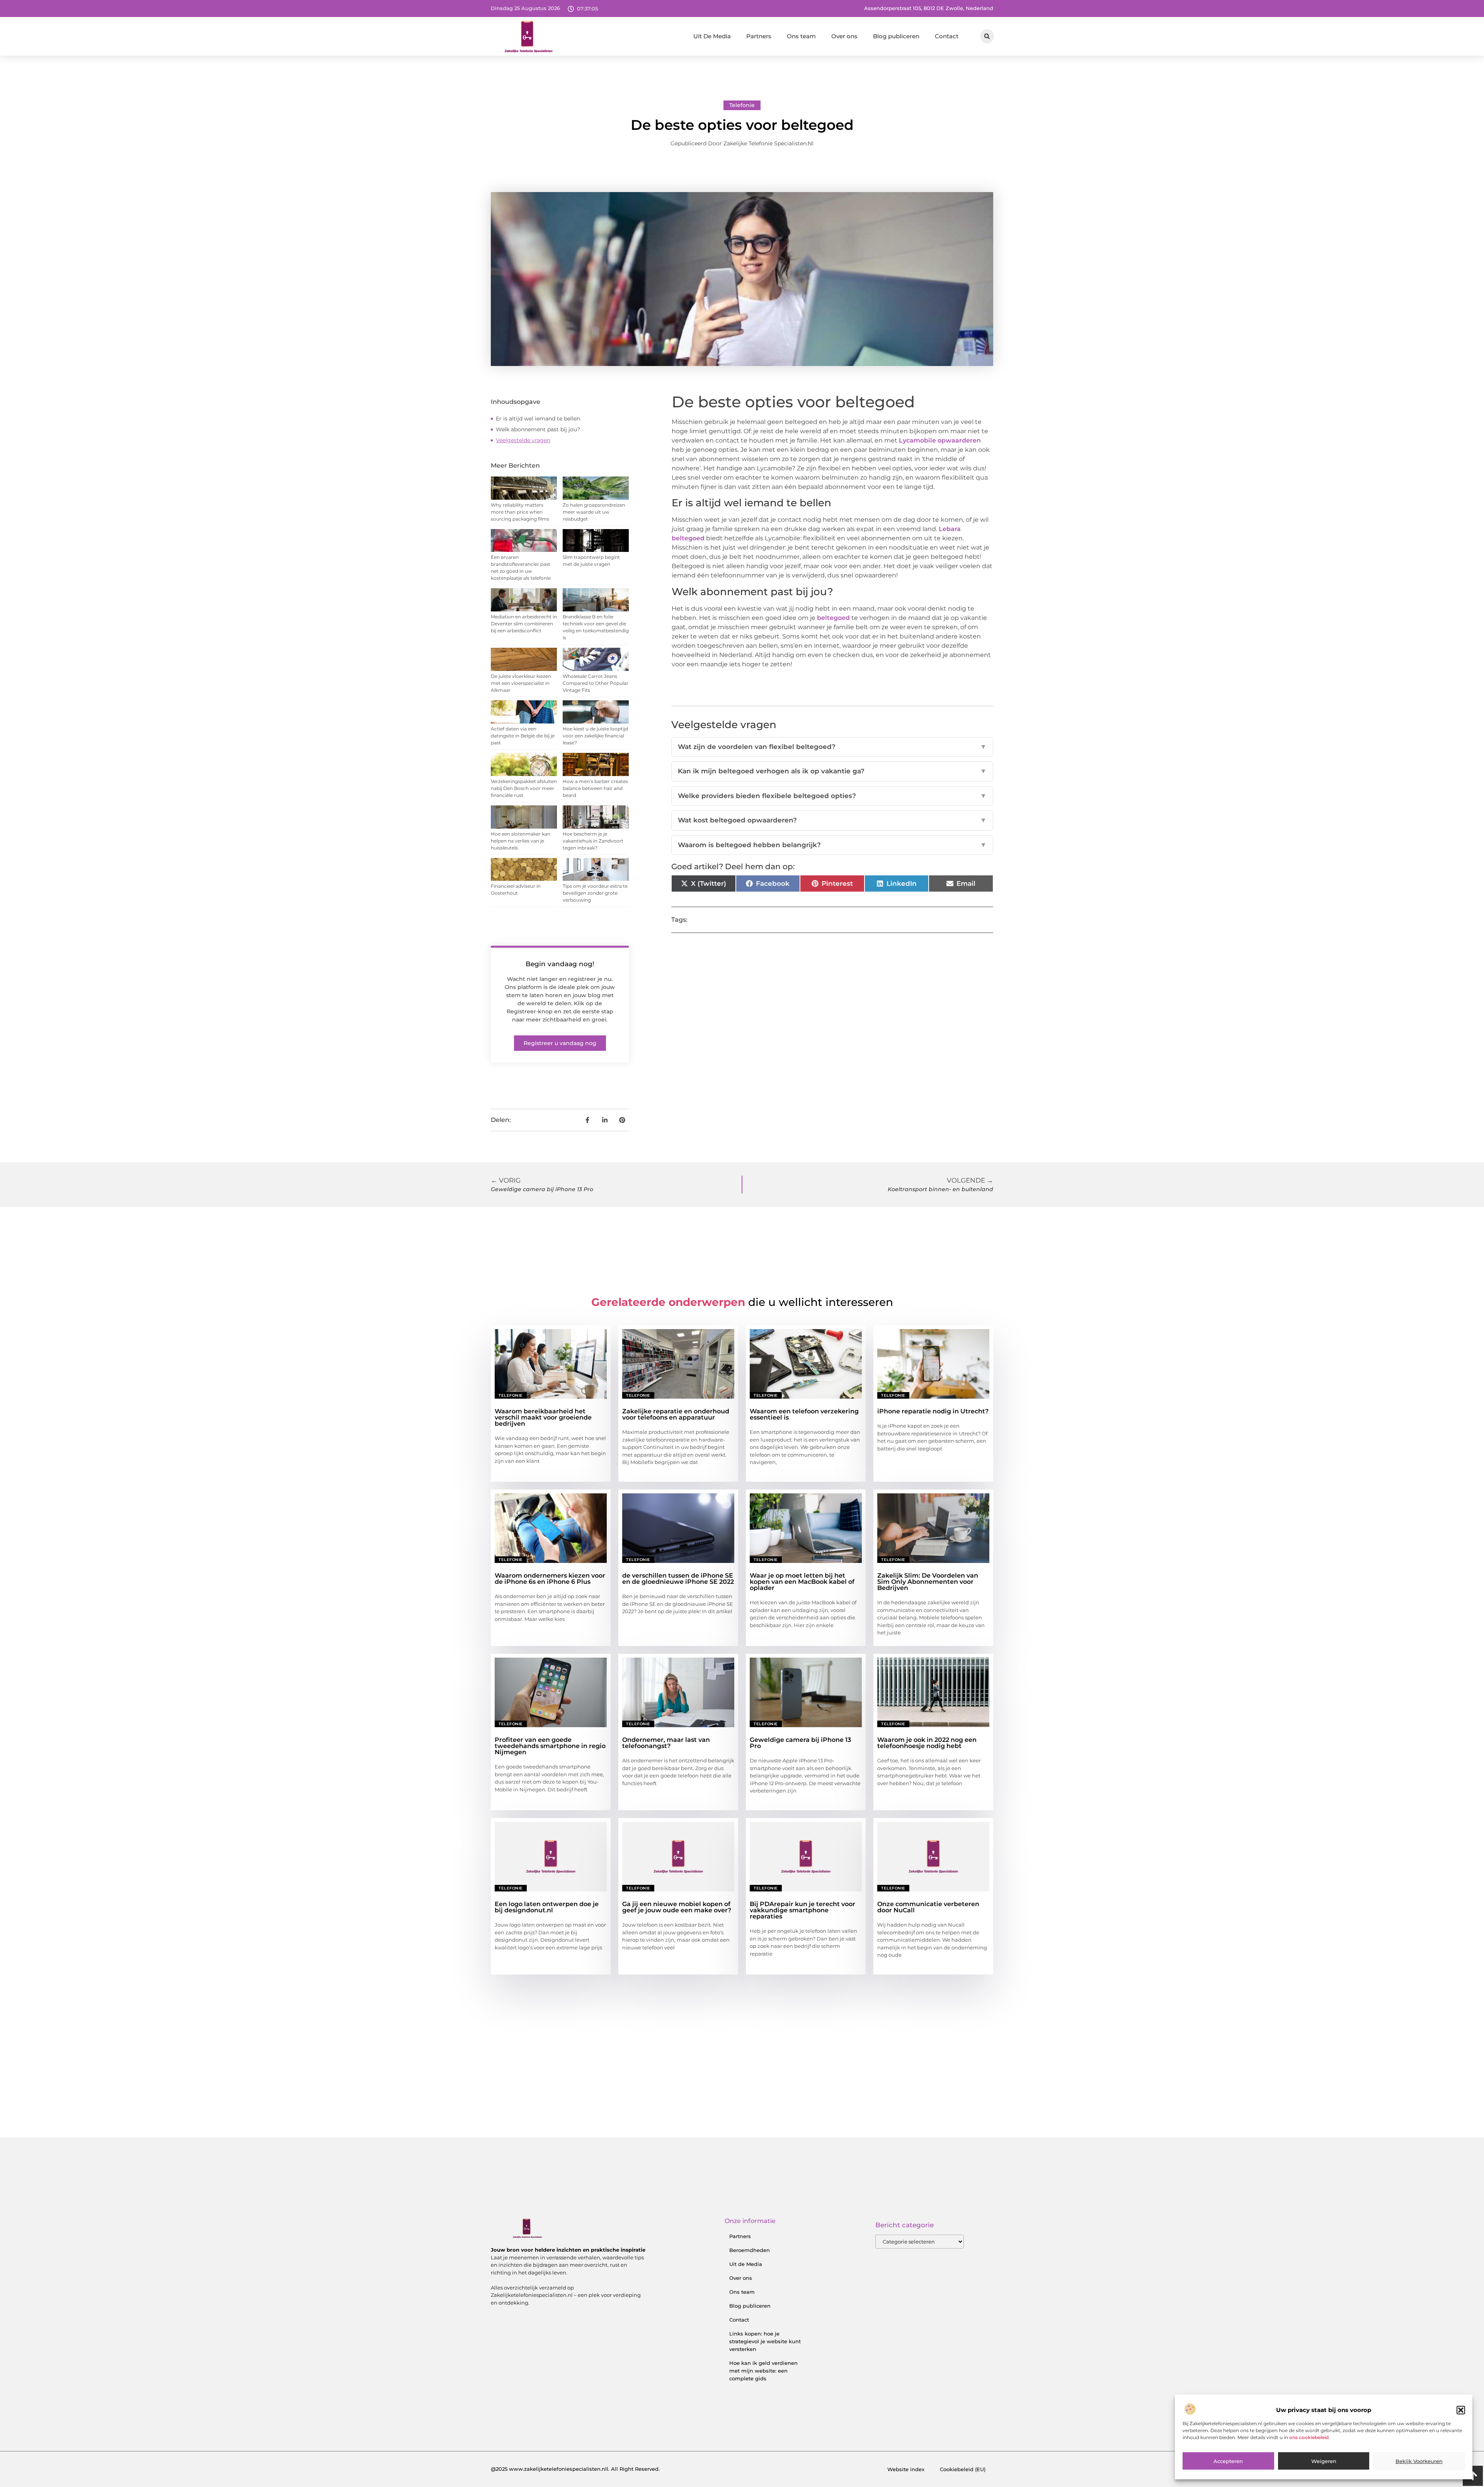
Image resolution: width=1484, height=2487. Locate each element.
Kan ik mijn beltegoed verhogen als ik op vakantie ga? (832, 771)
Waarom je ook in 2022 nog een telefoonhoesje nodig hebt (927, 1743)
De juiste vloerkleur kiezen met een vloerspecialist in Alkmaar (521, 683)
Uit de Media (746, 2264)
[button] (1461, 2410)
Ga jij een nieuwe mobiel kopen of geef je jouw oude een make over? (677, 1907)
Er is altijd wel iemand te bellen (538, 419)
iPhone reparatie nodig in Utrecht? (933, 1411)
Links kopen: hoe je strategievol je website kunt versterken (765, 2341)
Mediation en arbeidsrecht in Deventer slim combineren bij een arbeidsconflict (524, 624)
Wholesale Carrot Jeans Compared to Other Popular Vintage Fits (596, 683)
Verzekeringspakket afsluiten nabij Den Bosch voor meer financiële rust (524, 788)
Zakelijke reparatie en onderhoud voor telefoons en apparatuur (676, 1414)
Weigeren (1324, 2461)
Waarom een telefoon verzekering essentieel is (804, 1414)
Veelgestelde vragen (523, 440)
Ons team (801, 36)
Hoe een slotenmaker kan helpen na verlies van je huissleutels (521, 841)
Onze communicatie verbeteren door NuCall (928, 1907)
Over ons (844, 36)
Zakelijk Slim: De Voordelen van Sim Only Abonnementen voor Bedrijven (928, 1582)
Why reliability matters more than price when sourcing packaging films (520, 512)
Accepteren (1228, 2461)
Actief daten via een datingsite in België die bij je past (523, 736)
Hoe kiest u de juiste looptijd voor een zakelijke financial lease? (595, 736)
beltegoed (833, 618)
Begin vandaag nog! (560, 964)
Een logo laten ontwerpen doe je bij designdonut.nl (547, 1907)
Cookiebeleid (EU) (963, 2469)
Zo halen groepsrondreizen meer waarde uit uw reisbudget (594, 512)
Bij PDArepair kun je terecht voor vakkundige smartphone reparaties (802, 1910)
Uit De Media (712, 36)
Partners (759, 36)
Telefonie (742, 105)
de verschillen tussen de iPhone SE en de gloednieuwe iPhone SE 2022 (678, 1579)
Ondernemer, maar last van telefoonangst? (666, 1743)
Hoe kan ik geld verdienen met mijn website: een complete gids (763, 2371)
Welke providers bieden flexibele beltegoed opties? (832, 796)
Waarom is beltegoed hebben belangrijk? (832, 845)
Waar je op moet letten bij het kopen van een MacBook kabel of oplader (802, 1582)
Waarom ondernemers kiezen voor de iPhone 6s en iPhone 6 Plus (550, 1579)
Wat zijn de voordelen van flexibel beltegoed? (832, 747)
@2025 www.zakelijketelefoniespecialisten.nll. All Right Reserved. (575, 2469)
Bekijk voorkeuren (1419, 2461)
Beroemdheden (750, 2250)
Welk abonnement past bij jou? (538, 429)
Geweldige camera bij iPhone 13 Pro (800, 1743)
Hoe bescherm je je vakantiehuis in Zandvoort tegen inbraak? (593, 841)
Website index (906, 2469)
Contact (947, 36)
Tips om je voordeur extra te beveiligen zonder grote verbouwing (595, 893)
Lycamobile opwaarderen (939, 440)
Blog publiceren (896, 36)
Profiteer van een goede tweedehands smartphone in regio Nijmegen (550, 1746)
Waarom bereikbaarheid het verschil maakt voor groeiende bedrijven (543, 1417)
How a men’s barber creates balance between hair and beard (595, 788)
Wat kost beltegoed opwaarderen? (832, 820)
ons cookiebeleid (1309, 2437)
